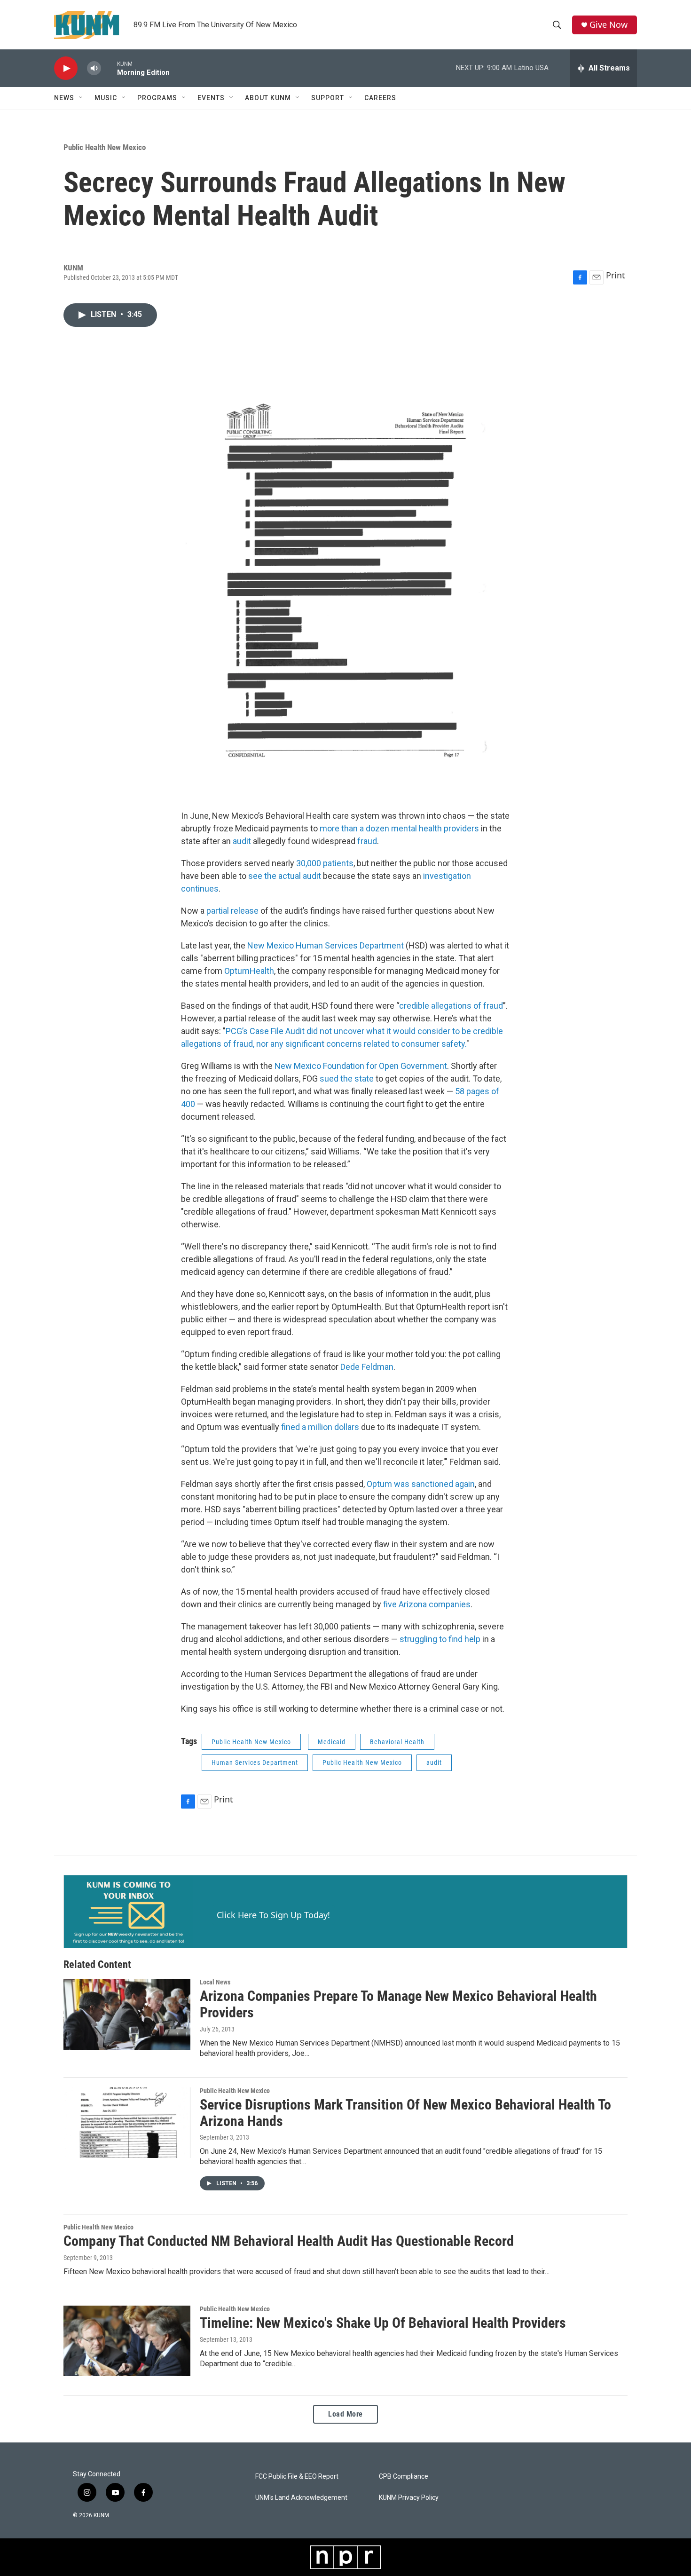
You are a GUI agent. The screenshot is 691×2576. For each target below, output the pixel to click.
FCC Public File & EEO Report (297, 2477)
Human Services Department (255, 1762)
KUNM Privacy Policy (409, 2498)
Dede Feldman (367, 1367)
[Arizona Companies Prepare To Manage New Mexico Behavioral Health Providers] (127, 2014)
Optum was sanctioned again (421, 1484)
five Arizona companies (427, 1604)
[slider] (109, 68)
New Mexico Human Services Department (326, 945)
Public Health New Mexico (105, 147)
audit (242, 841)
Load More (345, 2414)
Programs (157, 98)
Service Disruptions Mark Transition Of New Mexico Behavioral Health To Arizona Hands (405, 2113)
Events (211, 98)
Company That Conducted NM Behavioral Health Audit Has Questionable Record (289, 2241)
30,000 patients (325, 863)
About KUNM (268, 98)
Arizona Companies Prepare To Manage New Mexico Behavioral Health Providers (398, 2004)
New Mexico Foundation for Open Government (361, 1066)
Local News (215, 1982)
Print (616, 275)
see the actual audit (285, 876)
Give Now (609, 25)
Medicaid (332, 1742)
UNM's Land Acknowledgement (301, 2498)
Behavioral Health (397, 1742)
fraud (367, 841)
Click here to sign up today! (273, 1915)
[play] (66, 68)
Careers (380, 98)
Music (106, 98)
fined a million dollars (320, 1427)
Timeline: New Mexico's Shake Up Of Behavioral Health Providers (383, 2323)
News (64, 98)
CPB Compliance (404, 2477)
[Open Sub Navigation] (81, 98)
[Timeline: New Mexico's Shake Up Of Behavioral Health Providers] (127, 2341)
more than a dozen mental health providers (399, 828)
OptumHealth (249, 971)
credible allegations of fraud (451, 1006)
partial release (232, 911)
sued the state (348, 1079)
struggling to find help (440, 1639)
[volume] (94, 68)
